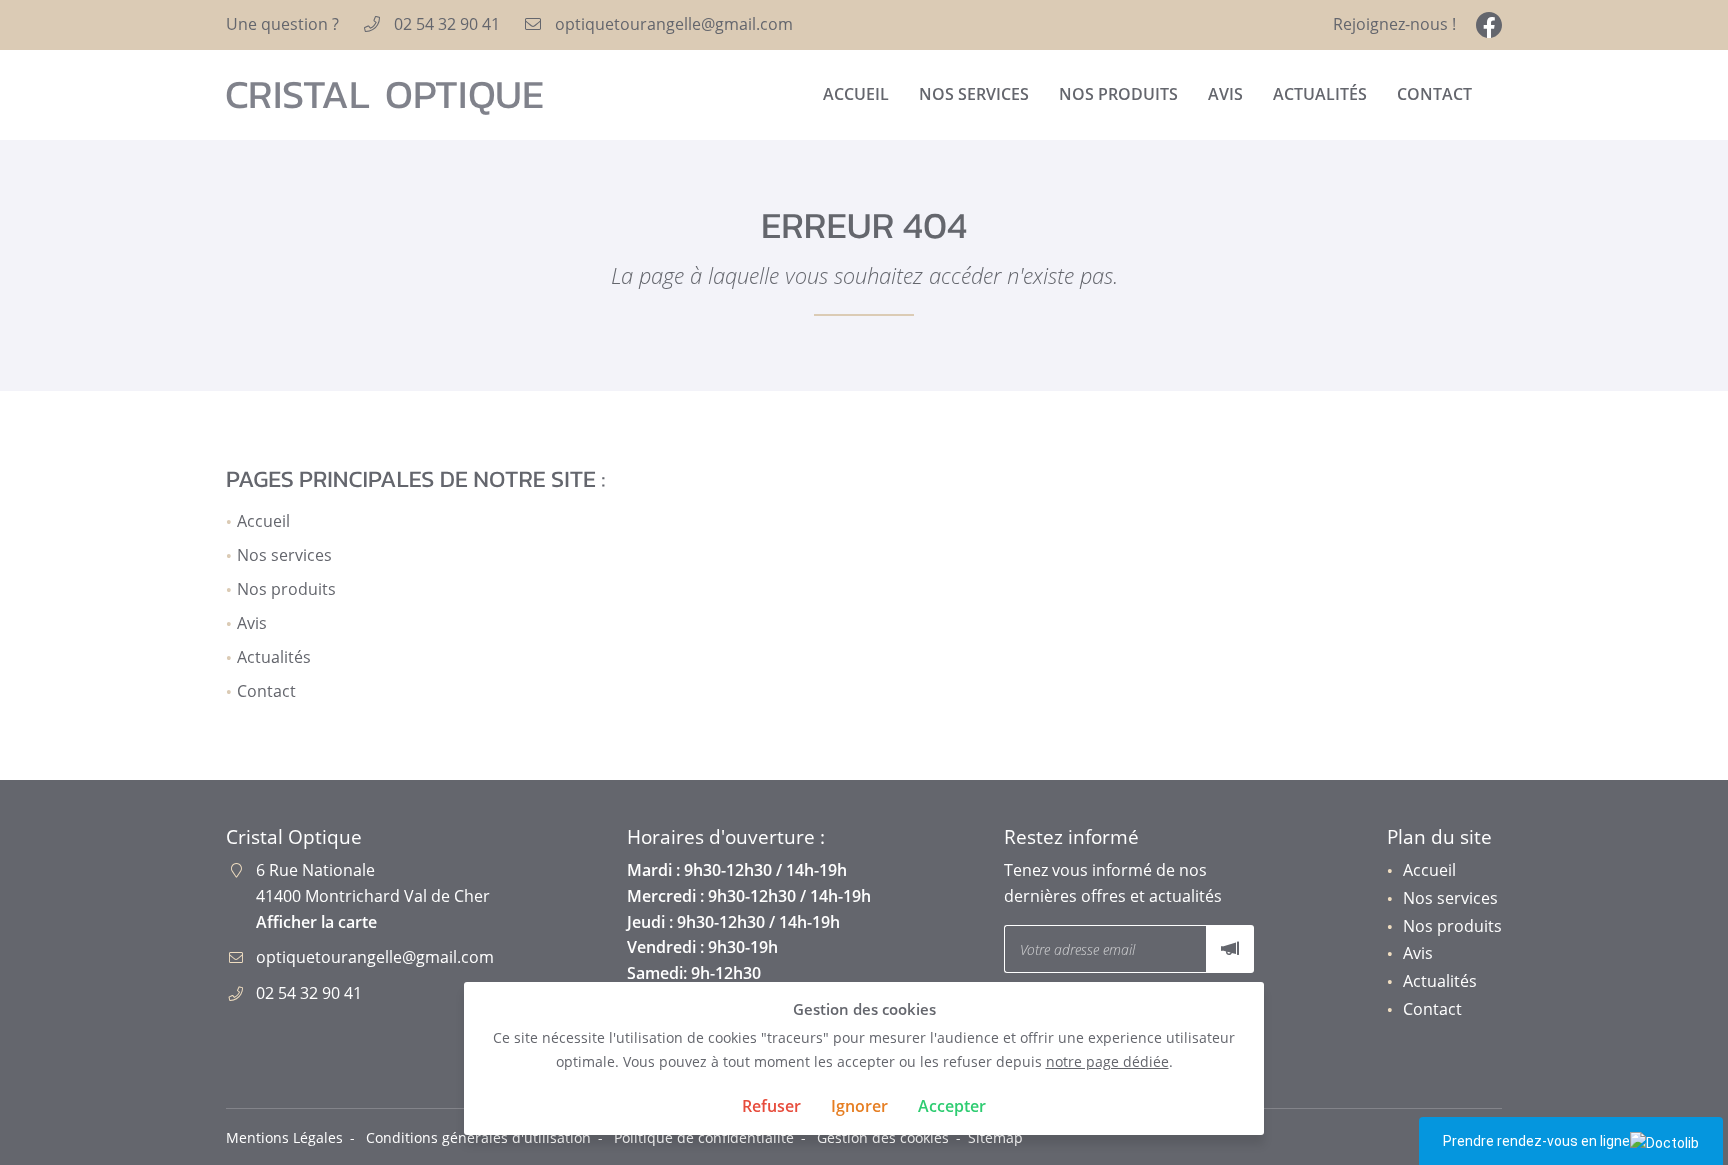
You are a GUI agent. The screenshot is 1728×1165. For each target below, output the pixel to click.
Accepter (952, 1106)
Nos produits (1118, 94)
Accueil (856, 94)
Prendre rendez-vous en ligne (1536, 1141)
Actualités (1320, 94)
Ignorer (859, 1106)
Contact (1434, 94)
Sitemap (995, 1137)
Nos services (974, 94)
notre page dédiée (1107, 1061)
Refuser (771, 1106)
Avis (1225, 94)
